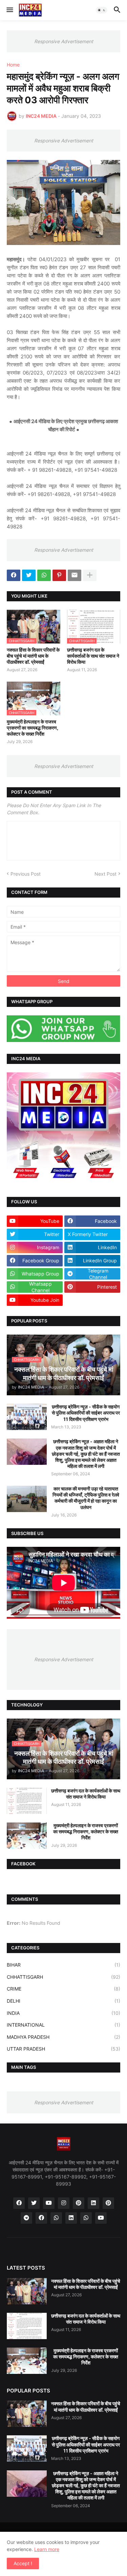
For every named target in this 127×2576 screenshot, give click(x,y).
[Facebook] (14, 575)
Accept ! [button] (23, 2563)
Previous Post (26, 874)
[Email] (75, 575)
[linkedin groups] (71, 2218)
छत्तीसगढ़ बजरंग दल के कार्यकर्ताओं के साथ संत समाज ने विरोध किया (93, 656)
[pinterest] (79, 2203)
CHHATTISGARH (63, 1977)
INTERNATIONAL (63, 2025)
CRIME (63, 1989)
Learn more (47, 2549)
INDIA (63, 2013)
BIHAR (63, 1965)
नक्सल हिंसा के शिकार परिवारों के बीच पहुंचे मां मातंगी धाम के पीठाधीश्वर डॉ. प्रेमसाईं (33, 656)
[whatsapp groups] (86, 2218)
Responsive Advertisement (64, 41)
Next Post (105, 874)
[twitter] (34, 2203)
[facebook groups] (41, 2218)
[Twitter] (29, 575)
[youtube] (49, 2203)
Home (13, 65)
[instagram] (64, 2203)
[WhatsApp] (44, 575)
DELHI (63, 2001)
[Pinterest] (59, 575)
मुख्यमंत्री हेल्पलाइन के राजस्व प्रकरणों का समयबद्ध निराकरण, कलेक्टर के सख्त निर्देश (33, 728)
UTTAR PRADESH (63, 2049)
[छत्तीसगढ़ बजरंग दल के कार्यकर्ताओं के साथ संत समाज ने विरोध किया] (27, 1801)
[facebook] (19, 2203)
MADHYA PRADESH (63, 2037)
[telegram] (26, 2218)
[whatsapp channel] (56, 2218)
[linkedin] (93, 2203)
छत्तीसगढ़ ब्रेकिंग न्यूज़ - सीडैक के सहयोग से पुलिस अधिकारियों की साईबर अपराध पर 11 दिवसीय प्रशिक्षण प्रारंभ (86, 1413)
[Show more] (90, 575)
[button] (9, 10)
